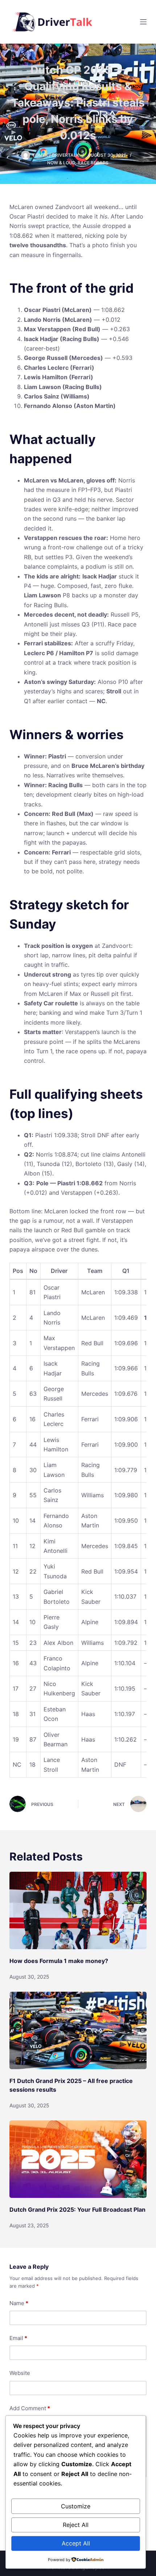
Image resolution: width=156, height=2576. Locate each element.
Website (20, 2373)
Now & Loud (61, 163)
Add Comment (30, 2408)
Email (18, 2338)
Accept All (76, 2543)
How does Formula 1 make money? (59, 1961)
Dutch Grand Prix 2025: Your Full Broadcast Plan (77, 2210)
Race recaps (93, 163)
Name (19, 2303)
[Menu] (143, 22)
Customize (76, 2506)
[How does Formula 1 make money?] (78, 1910)
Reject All (76, 2525)
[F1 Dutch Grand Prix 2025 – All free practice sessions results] (78, 2030)
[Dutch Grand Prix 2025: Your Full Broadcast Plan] (78, 2159)
